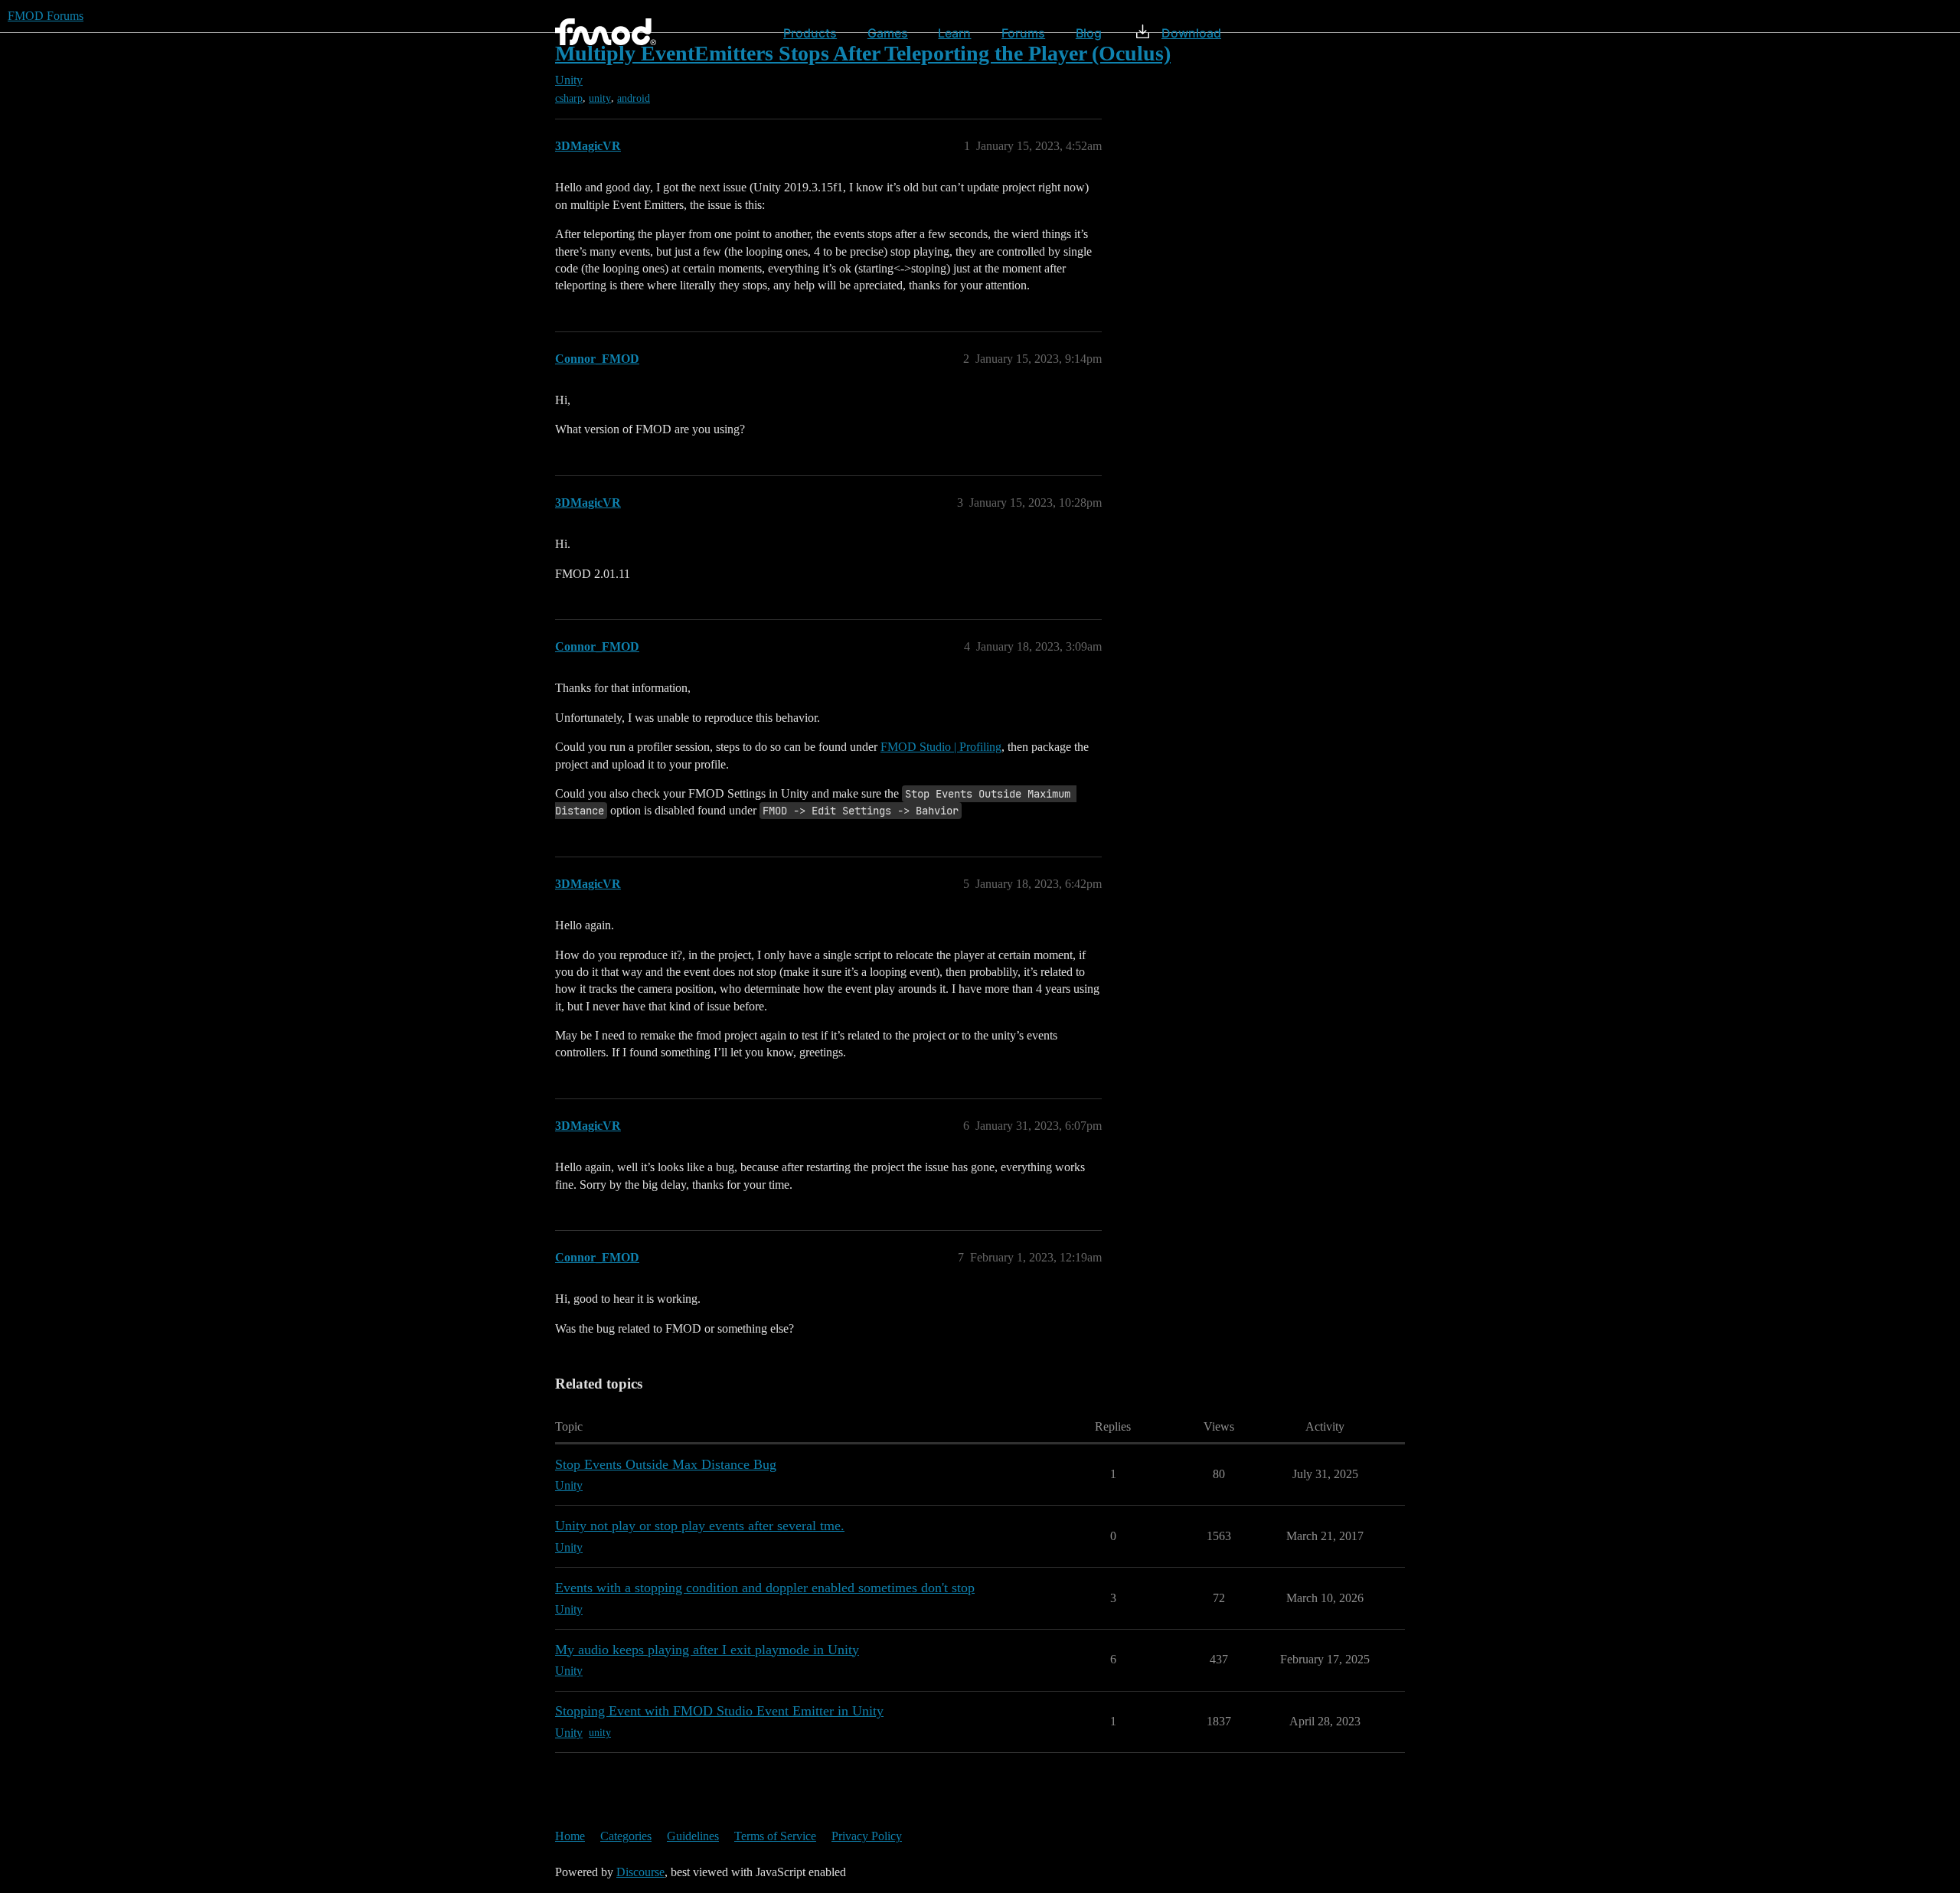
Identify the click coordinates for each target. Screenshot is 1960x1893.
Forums (1023, 33)
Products (810, 33)
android (634, 98)
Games (888, 33)
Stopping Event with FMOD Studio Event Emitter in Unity (719, 1711)
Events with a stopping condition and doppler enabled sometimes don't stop (765, 1588)
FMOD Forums (46, 16)
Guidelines (693, 1836)
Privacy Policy (867, 1836)
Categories (626, 1836)
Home (570, 1836)
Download (1191, 33)
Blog (1089, 33)
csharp (569, 98)
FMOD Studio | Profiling (941, 747)
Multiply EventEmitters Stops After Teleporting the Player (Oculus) (863, 53)
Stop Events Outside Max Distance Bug (666, 1464)
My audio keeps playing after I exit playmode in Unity (707, 1650)
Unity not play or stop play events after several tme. (700, 1526)
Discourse (640, 1872)
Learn (954, 33)
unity (600, 98)
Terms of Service (775, 1836)
